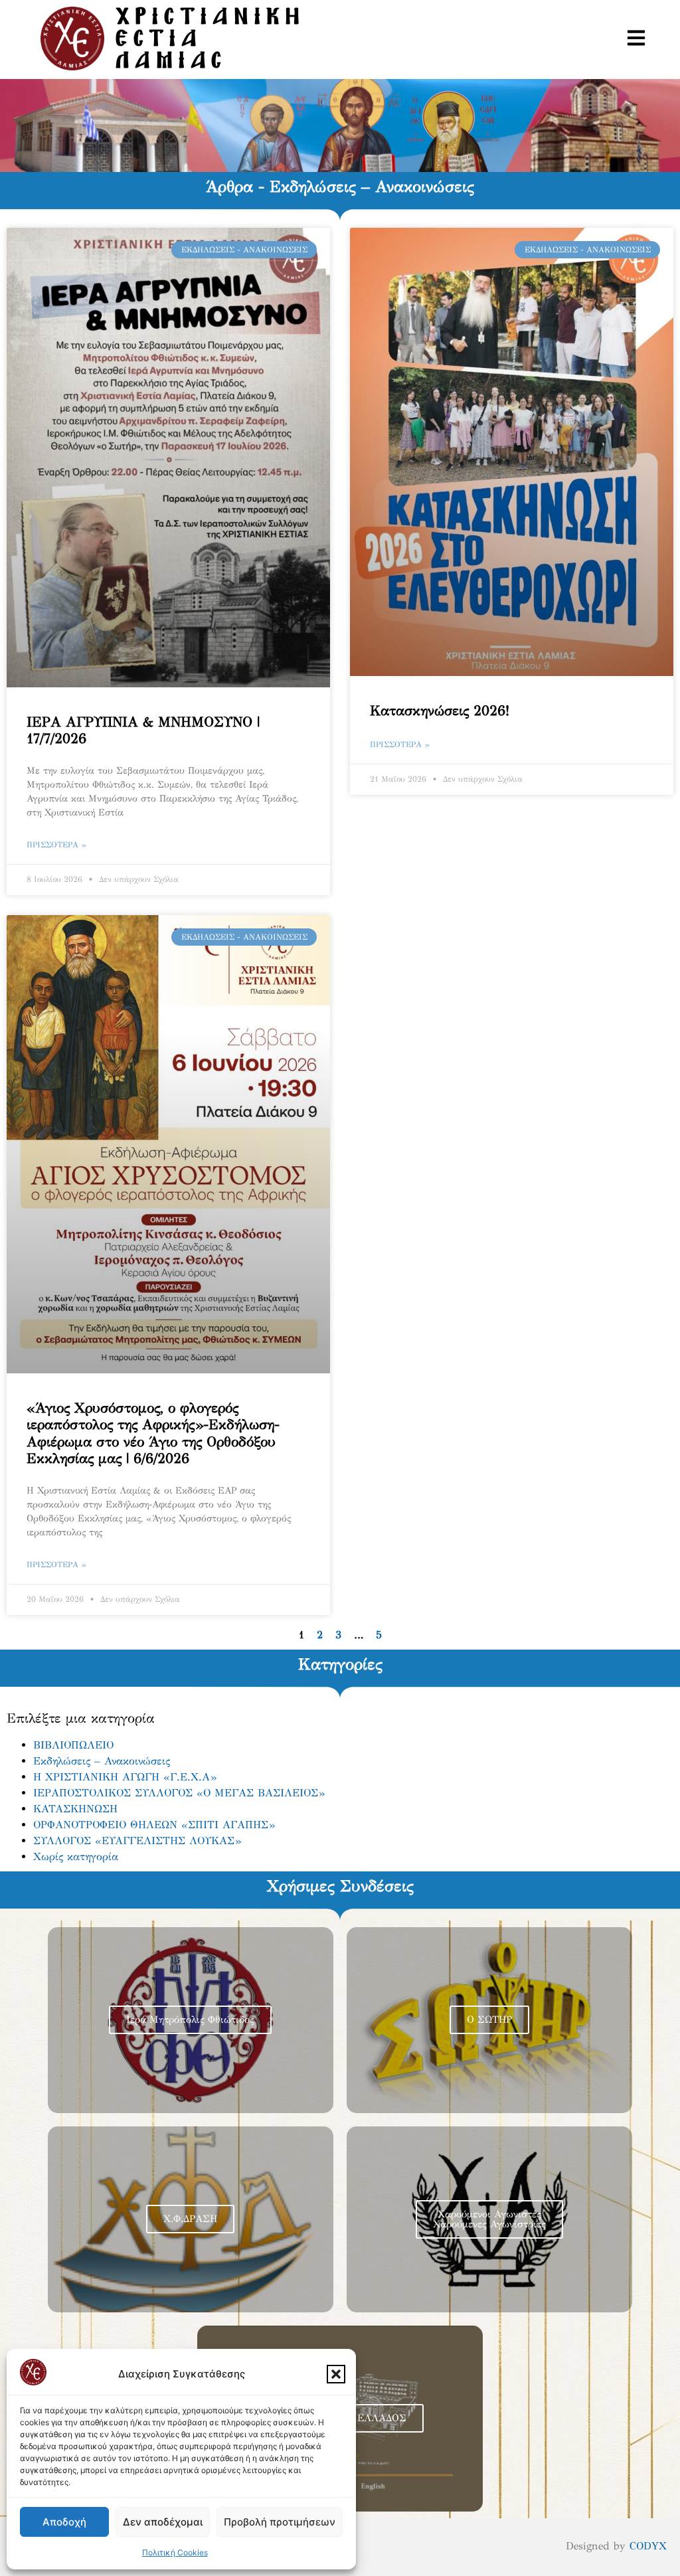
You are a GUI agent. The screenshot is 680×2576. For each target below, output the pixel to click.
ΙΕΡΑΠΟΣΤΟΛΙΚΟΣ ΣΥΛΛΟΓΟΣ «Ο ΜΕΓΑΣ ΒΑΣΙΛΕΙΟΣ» (179, 1793)
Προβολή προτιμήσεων (280, 2522)
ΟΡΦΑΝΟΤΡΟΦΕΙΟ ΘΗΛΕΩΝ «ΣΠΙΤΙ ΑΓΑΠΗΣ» (154, 1825)
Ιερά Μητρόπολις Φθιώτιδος (190, 2019)
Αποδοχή (64, 2522)
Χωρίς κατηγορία (76, 1856)
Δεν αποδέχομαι (163, 2522)
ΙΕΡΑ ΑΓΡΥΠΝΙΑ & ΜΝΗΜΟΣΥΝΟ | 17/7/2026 (143, 730)
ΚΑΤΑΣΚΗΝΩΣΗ (75, 1809)
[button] (336, 2374)
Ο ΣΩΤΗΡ (489, 2019)
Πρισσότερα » (56, 845)
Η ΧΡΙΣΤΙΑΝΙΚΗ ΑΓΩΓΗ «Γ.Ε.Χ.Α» (125, 1777)
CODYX (648, 2546)
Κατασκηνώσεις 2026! (440, 711)
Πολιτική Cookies (175, 2552)
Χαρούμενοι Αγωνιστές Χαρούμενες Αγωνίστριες (489, 2219)
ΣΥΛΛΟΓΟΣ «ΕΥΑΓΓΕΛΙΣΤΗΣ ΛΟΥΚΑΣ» (137, 1841)
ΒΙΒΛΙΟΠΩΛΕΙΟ (73, 1745)
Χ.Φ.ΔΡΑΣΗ (190, 2219)
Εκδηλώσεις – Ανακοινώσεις (102, 1761)
